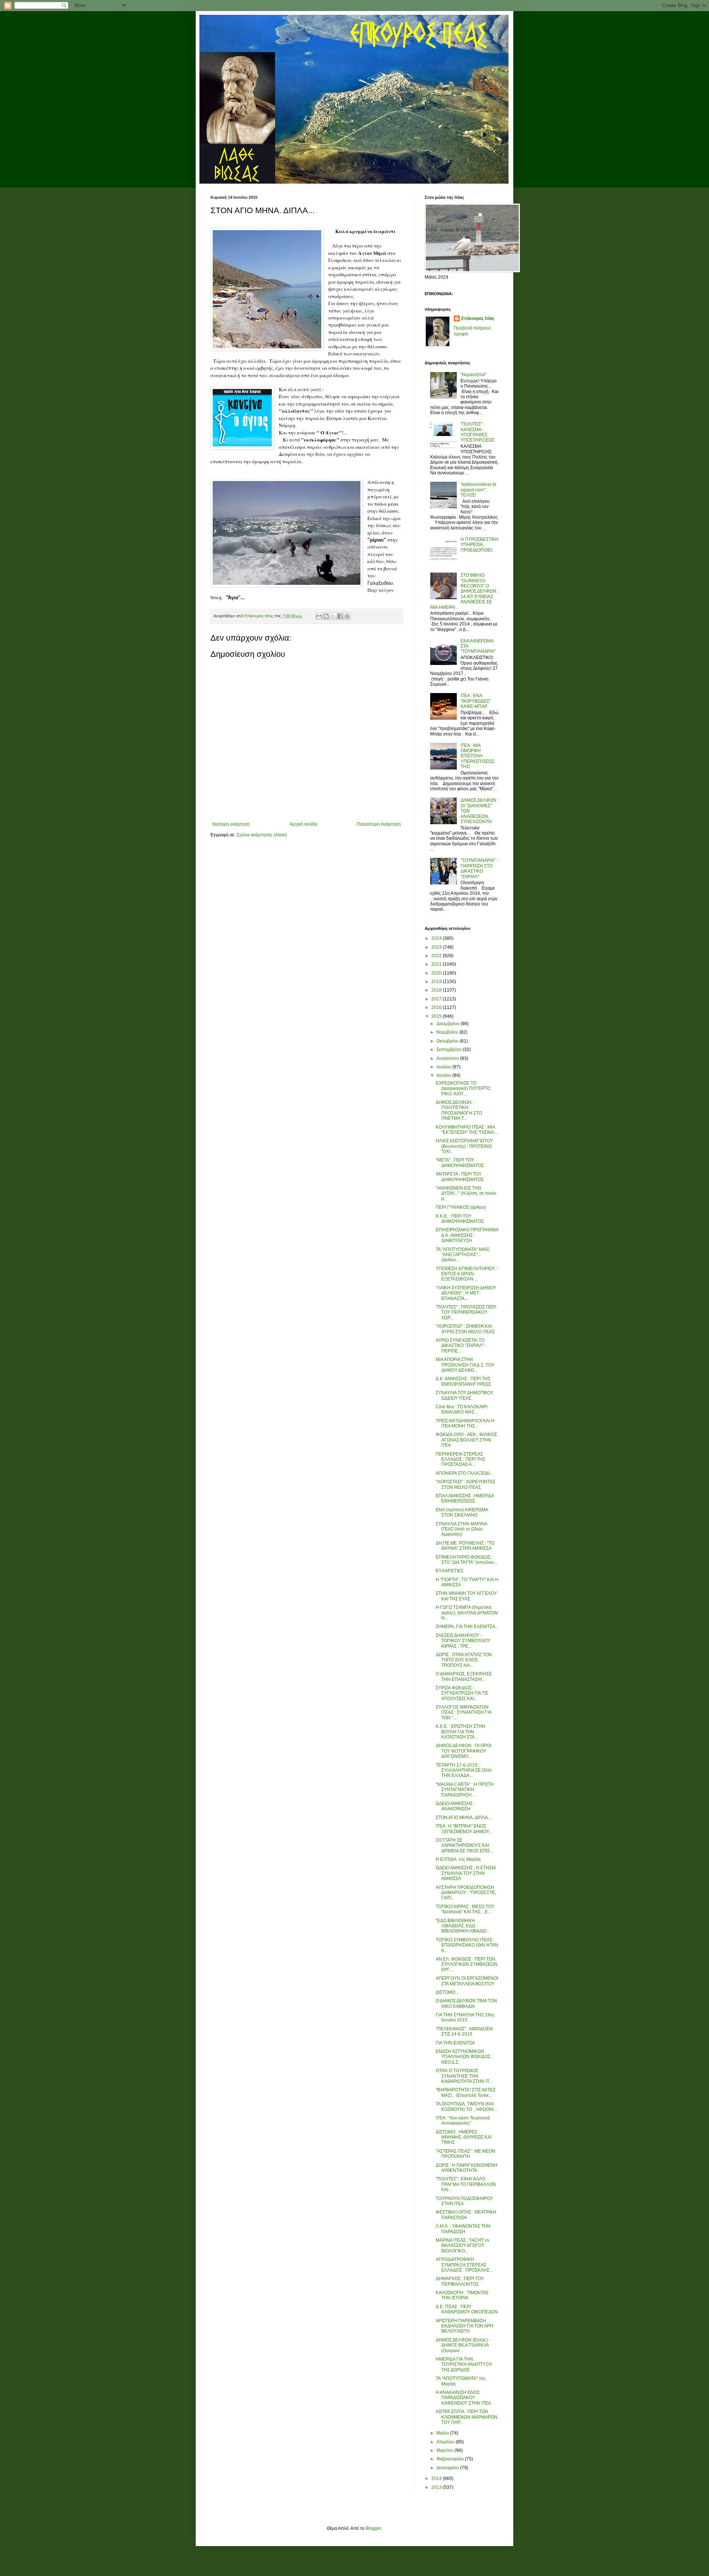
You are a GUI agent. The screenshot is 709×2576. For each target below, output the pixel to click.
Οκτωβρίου (448, 1041)
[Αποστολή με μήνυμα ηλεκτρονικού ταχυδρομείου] (319, 616)
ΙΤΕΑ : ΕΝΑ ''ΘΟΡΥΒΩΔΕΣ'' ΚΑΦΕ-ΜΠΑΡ (476, 701)
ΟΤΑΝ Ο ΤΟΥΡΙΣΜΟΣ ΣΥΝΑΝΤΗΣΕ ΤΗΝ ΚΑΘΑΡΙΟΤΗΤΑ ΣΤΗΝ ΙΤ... (464, 2076)
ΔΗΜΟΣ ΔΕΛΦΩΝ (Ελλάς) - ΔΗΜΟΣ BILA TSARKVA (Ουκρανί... (463, 2345)
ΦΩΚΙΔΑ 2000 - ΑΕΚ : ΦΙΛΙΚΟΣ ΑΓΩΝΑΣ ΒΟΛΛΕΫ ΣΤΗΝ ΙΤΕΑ (466, 1440)
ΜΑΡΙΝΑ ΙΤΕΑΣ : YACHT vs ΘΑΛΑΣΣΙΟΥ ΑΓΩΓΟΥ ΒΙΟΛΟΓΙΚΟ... (463, 2246)
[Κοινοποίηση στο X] (333, 616)
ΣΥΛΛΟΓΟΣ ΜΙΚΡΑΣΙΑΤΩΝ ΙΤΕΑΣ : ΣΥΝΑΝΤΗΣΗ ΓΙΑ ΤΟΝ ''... (463, 1712)
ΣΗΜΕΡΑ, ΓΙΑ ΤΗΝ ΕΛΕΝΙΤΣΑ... (467, 1627)
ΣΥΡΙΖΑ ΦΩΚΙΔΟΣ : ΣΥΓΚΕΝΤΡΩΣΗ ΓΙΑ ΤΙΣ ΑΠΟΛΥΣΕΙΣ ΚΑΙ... (462, 1693)
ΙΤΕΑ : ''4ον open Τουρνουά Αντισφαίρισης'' (463, 2120)
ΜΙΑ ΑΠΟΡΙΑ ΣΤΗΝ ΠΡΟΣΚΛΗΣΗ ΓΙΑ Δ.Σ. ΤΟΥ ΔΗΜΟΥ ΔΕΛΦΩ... (465, 1365)
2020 (437, 973)
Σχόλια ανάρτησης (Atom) (262, 835)
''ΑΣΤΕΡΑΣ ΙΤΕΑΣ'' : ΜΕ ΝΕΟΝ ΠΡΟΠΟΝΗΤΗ (465, 2154)
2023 (437, 947)
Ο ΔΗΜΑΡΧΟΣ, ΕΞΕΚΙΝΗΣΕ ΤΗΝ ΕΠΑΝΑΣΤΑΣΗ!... (464, 1676)
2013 (437, 2487)
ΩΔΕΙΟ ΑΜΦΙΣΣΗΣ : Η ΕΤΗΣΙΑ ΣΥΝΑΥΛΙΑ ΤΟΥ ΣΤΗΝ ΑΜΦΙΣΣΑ (466, 1873)
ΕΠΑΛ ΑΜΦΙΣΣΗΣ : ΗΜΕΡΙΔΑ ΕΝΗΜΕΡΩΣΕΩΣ (465, 1498)
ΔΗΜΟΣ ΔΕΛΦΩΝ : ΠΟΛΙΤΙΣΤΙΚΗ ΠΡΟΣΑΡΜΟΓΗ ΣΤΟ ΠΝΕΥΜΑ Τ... (459, 1110)
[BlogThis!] (326, 616)
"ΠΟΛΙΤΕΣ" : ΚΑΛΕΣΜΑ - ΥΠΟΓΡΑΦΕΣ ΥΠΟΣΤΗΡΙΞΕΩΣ (477, 432)
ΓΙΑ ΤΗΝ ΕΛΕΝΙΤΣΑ (455, 2043)
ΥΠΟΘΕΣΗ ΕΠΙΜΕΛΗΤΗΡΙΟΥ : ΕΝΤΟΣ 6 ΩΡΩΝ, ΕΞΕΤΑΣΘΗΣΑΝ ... (467, 1274)
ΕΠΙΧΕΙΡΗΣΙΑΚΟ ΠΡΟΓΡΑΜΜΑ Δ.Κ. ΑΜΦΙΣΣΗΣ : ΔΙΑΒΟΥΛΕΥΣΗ (467, 1235)
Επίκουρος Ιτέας (478, 318)
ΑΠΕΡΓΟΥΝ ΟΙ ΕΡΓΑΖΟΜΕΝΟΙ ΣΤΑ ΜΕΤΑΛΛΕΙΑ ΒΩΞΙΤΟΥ (467, 1981)
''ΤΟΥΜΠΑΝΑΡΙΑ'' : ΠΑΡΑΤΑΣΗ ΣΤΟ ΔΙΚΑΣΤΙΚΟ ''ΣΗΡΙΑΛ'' (479, 868)
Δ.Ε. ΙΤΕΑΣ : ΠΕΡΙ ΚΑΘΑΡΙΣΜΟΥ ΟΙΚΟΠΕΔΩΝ (467, 2309)
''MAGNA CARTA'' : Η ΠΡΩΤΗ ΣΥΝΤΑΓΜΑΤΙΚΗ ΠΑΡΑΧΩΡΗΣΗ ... (465, 1790)
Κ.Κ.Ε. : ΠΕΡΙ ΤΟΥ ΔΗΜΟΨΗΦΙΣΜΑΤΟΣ (460, 1219)
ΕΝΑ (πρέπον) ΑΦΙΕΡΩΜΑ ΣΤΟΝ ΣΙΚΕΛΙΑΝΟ (462, 1512)
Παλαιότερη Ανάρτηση (379, 824)
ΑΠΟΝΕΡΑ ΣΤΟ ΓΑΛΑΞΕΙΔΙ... (464, 1473)
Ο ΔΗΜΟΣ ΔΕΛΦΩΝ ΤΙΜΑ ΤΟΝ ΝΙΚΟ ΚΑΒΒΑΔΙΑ (466, 2003)
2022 (437, 956)
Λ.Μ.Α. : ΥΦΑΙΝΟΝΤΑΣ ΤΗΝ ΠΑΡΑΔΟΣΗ (463, 2229)
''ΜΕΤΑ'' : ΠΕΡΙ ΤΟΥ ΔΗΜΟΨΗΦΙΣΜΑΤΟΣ (460, 1163)
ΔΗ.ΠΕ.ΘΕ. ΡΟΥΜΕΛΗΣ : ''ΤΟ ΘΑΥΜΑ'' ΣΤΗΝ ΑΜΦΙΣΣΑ (465, 1546)
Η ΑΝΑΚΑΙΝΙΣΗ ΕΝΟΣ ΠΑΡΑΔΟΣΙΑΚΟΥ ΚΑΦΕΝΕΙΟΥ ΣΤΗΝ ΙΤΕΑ (463, 2398)
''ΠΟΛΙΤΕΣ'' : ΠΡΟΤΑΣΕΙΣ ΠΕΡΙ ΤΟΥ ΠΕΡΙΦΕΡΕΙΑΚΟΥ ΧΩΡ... (466, 1312)
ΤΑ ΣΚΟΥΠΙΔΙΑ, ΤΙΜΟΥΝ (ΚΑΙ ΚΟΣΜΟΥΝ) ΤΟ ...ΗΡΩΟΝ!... (466, 2106)
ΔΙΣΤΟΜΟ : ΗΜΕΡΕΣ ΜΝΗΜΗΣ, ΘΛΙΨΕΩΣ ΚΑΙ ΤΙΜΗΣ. (464, 2137)
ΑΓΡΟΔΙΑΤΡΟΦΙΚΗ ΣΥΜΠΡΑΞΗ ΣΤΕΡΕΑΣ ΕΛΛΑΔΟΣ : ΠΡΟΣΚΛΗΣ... (464, 2265)
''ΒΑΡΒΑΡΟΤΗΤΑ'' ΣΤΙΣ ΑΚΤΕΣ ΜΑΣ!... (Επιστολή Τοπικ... (466, 2092)
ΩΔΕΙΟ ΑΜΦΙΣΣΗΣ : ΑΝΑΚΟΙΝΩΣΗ (455, 1806)
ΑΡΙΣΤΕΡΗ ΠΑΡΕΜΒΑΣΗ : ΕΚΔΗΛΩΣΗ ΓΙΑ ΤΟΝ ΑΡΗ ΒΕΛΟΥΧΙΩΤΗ (465, 2326)
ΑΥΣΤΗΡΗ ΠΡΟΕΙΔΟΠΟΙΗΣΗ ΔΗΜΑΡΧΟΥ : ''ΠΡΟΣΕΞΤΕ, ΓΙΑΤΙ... (466, 1893)
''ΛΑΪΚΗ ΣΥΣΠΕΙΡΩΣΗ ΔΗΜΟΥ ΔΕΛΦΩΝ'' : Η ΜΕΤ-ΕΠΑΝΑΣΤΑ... (466, 1293)
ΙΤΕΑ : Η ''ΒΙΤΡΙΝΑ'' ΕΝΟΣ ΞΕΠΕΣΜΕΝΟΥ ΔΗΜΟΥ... (464, 1829)
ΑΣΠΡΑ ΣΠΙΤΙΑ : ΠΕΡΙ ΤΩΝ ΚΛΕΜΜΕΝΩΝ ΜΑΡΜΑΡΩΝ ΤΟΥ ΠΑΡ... (467, 2417)
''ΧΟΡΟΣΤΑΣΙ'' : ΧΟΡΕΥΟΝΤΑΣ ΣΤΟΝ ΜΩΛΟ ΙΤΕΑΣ (465, 1484)
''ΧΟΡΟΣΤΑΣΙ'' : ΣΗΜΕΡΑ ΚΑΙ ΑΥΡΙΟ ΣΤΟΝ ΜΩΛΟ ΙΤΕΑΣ (465, 1329)
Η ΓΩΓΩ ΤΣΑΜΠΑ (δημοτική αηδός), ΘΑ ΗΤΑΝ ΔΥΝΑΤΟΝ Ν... (467, 1613)
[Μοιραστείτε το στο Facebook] (340, 616)
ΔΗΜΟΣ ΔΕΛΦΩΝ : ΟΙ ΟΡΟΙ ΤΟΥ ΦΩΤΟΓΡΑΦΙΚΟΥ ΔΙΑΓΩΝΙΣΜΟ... (463, 1751)
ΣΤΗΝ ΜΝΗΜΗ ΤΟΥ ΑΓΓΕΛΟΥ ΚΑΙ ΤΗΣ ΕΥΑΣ (466, 1596)
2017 (437, 999)
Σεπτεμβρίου (450, 1050)
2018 (437, 990)
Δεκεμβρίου (448, 1024)
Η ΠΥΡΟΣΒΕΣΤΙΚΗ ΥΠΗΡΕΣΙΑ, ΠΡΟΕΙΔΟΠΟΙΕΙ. (479, 545)
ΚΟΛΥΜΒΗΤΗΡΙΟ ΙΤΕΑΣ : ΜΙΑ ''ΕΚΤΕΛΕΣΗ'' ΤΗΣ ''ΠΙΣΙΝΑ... (467, 1130)
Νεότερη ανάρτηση (231, 824)
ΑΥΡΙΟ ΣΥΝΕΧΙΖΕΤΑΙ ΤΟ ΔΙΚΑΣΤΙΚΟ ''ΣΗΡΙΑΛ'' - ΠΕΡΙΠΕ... (461, 1346)
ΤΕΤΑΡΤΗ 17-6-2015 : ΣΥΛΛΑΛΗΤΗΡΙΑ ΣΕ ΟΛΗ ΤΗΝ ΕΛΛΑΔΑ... (464, 1770)
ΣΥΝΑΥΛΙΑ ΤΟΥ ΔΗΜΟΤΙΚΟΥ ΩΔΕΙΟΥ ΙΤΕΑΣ (465, 1395)
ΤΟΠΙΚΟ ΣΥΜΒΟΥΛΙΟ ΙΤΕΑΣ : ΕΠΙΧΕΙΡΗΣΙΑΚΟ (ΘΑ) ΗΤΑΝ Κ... (467, 1945)
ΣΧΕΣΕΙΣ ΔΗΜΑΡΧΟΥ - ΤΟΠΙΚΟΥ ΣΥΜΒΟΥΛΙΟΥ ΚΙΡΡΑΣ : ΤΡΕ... (463, 1641)
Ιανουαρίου (448, 2468)
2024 (437, 938)
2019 (437, 982)
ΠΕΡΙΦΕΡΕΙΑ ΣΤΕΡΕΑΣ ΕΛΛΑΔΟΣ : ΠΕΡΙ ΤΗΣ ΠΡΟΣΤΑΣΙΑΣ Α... (460, 1459)
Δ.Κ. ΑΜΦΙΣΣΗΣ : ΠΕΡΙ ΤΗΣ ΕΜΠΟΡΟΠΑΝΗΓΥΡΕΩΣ (463, 1381)
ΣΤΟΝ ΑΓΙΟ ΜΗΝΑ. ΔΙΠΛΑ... (463, 1818)
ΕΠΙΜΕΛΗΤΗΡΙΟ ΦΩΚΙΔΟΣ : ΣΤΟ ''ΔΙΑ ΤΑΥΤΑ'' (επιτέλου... (467, 1560)
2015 (437, 1016)
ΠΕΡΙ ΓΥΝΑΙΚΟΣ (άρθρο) (461, 1207)
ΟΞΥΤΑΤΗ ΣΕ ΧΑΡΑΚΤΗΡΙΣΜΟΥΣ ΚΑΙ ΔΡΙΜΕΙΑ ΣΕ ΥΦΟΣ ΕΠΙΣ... (464, 1845)
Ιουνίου (444, 1075)
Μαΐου (443, 2433)
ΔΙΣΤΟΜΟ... (447, 1992)
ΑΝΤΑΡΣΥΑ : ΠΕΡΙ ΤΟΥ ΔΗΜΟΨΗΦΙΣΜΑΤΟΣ (460, 1177)
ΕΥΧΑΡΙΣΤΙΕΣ (450, 1571)
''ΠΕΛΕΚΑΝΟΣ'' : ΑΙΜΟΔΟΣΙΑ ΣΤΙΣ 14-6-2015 (464, 2031)
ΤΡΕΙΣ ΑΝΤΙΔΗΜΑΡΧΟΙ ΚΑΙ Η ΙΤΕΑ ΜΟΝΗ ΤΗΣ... (465, 1423)
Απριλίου (446, 2442)
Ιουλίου (444, 1067)
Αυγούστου (448, 1058)
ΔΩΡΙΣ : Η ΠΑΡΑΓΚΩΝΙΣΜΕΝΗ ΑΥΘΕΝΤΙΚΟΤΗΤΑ (467, 2168)
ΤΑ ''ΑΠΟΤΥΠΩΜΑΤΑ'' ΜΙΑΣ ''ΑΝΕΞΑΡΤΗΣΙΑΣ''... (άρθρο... (463, 1255)
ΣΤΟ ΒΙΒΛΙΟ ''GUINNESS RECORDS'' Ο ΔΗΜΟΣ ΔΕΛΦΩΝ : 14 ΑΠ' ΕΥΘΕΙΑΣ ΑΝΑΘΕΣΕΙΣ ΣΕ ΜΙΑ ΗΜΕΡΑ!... (464, 591)
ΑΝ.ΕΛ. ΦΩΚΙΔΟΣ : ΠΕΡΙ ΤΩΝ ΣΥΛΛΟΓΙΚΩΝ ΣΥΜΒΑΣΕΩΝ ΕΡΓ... (467, 1964)
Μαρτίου (446, 2450)
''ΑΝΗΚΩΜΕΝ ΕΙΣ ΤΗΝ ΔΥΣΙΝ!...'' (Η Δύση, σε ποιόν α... (466, 1193)
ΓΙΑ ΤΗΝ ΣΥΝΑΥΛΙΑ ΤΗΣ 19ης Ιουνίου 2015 (465, 2017)
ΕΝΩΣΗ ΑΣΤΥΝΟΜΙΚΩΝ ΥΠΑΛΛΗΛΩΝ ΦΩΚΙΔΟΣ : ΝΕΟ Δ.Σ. (464, 2057)
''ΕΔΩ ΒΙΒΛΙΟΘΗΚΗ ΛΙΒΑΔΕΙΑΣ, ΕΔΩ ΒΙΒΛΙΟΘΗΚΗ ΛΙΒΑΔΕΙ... (463, 1926)
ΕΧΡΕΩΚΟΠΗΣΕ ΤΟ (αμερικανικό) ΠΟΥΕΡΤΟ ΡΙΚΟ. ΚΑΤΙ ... (463, 1089)
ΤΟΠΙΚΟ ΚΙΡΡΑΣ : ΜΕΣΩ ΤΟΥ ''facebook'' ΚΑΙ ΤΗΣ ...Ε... (465, 1909)
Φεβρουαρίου (451, 2459)
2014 (437, 2478)
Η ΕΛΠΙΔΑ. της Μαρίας (458, 1859)
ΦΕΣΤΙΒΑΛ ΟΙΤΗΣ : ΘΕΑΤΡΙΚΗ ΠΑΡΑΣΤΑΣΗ (466, 2215)
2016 (437, 1007)
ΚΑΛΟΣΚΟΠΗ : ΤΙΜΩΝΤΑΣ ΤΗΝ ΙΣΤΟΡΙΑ (462, 2295)
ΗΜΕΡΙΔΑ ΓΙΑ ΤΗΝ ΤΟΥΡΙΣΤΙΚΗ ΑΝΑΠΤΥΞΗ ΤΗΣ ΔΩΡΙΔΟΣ (464, 2365)
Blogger (373, 2528)
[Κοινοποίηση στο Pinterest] (347, 616)
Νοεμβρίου (448, 1032)
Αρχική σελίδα (303, 824)
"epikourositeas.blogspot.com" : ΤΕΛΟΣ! (478, 490)
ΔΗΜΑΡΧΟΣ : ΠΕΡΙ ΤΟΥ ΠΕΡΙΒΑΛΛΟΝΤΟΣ (460, 2281)
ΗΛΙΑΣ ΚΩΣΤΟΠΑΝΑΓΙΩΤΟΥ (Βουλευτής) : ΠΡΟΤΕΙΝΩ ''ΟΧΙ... (464, 1146)
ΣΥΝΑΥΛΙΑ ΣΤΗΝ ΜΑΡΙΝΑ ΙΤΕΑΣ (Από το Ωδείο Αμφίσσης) (461, 1529)
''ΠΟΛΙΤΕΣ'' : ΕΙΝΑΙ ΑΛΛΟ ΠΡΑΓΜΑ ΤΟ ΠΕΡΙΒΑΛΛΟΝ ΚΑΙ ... (466, 2184)
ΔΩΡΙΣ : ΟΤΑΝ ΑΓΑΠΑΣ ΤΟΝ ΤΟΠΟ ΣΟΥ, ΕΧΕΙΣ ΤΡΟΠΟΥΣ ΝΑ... (464, 1660)
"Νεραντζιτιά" (473, 375)
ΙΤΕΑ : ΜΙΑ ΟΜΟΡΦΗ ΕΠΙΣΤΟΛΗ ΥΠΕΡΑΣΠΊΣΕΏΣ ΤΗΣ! (477, 756)
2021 (437, 964)
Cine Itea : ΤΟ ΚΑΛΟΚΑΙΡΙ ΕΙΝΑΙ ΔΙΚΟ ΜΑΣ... (462, 1409)
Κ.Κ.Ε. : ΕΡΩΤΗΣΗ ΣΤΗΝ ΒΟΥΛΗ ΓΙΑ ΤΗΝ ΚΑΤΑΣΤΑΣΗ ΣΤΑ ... (460, 1732)
